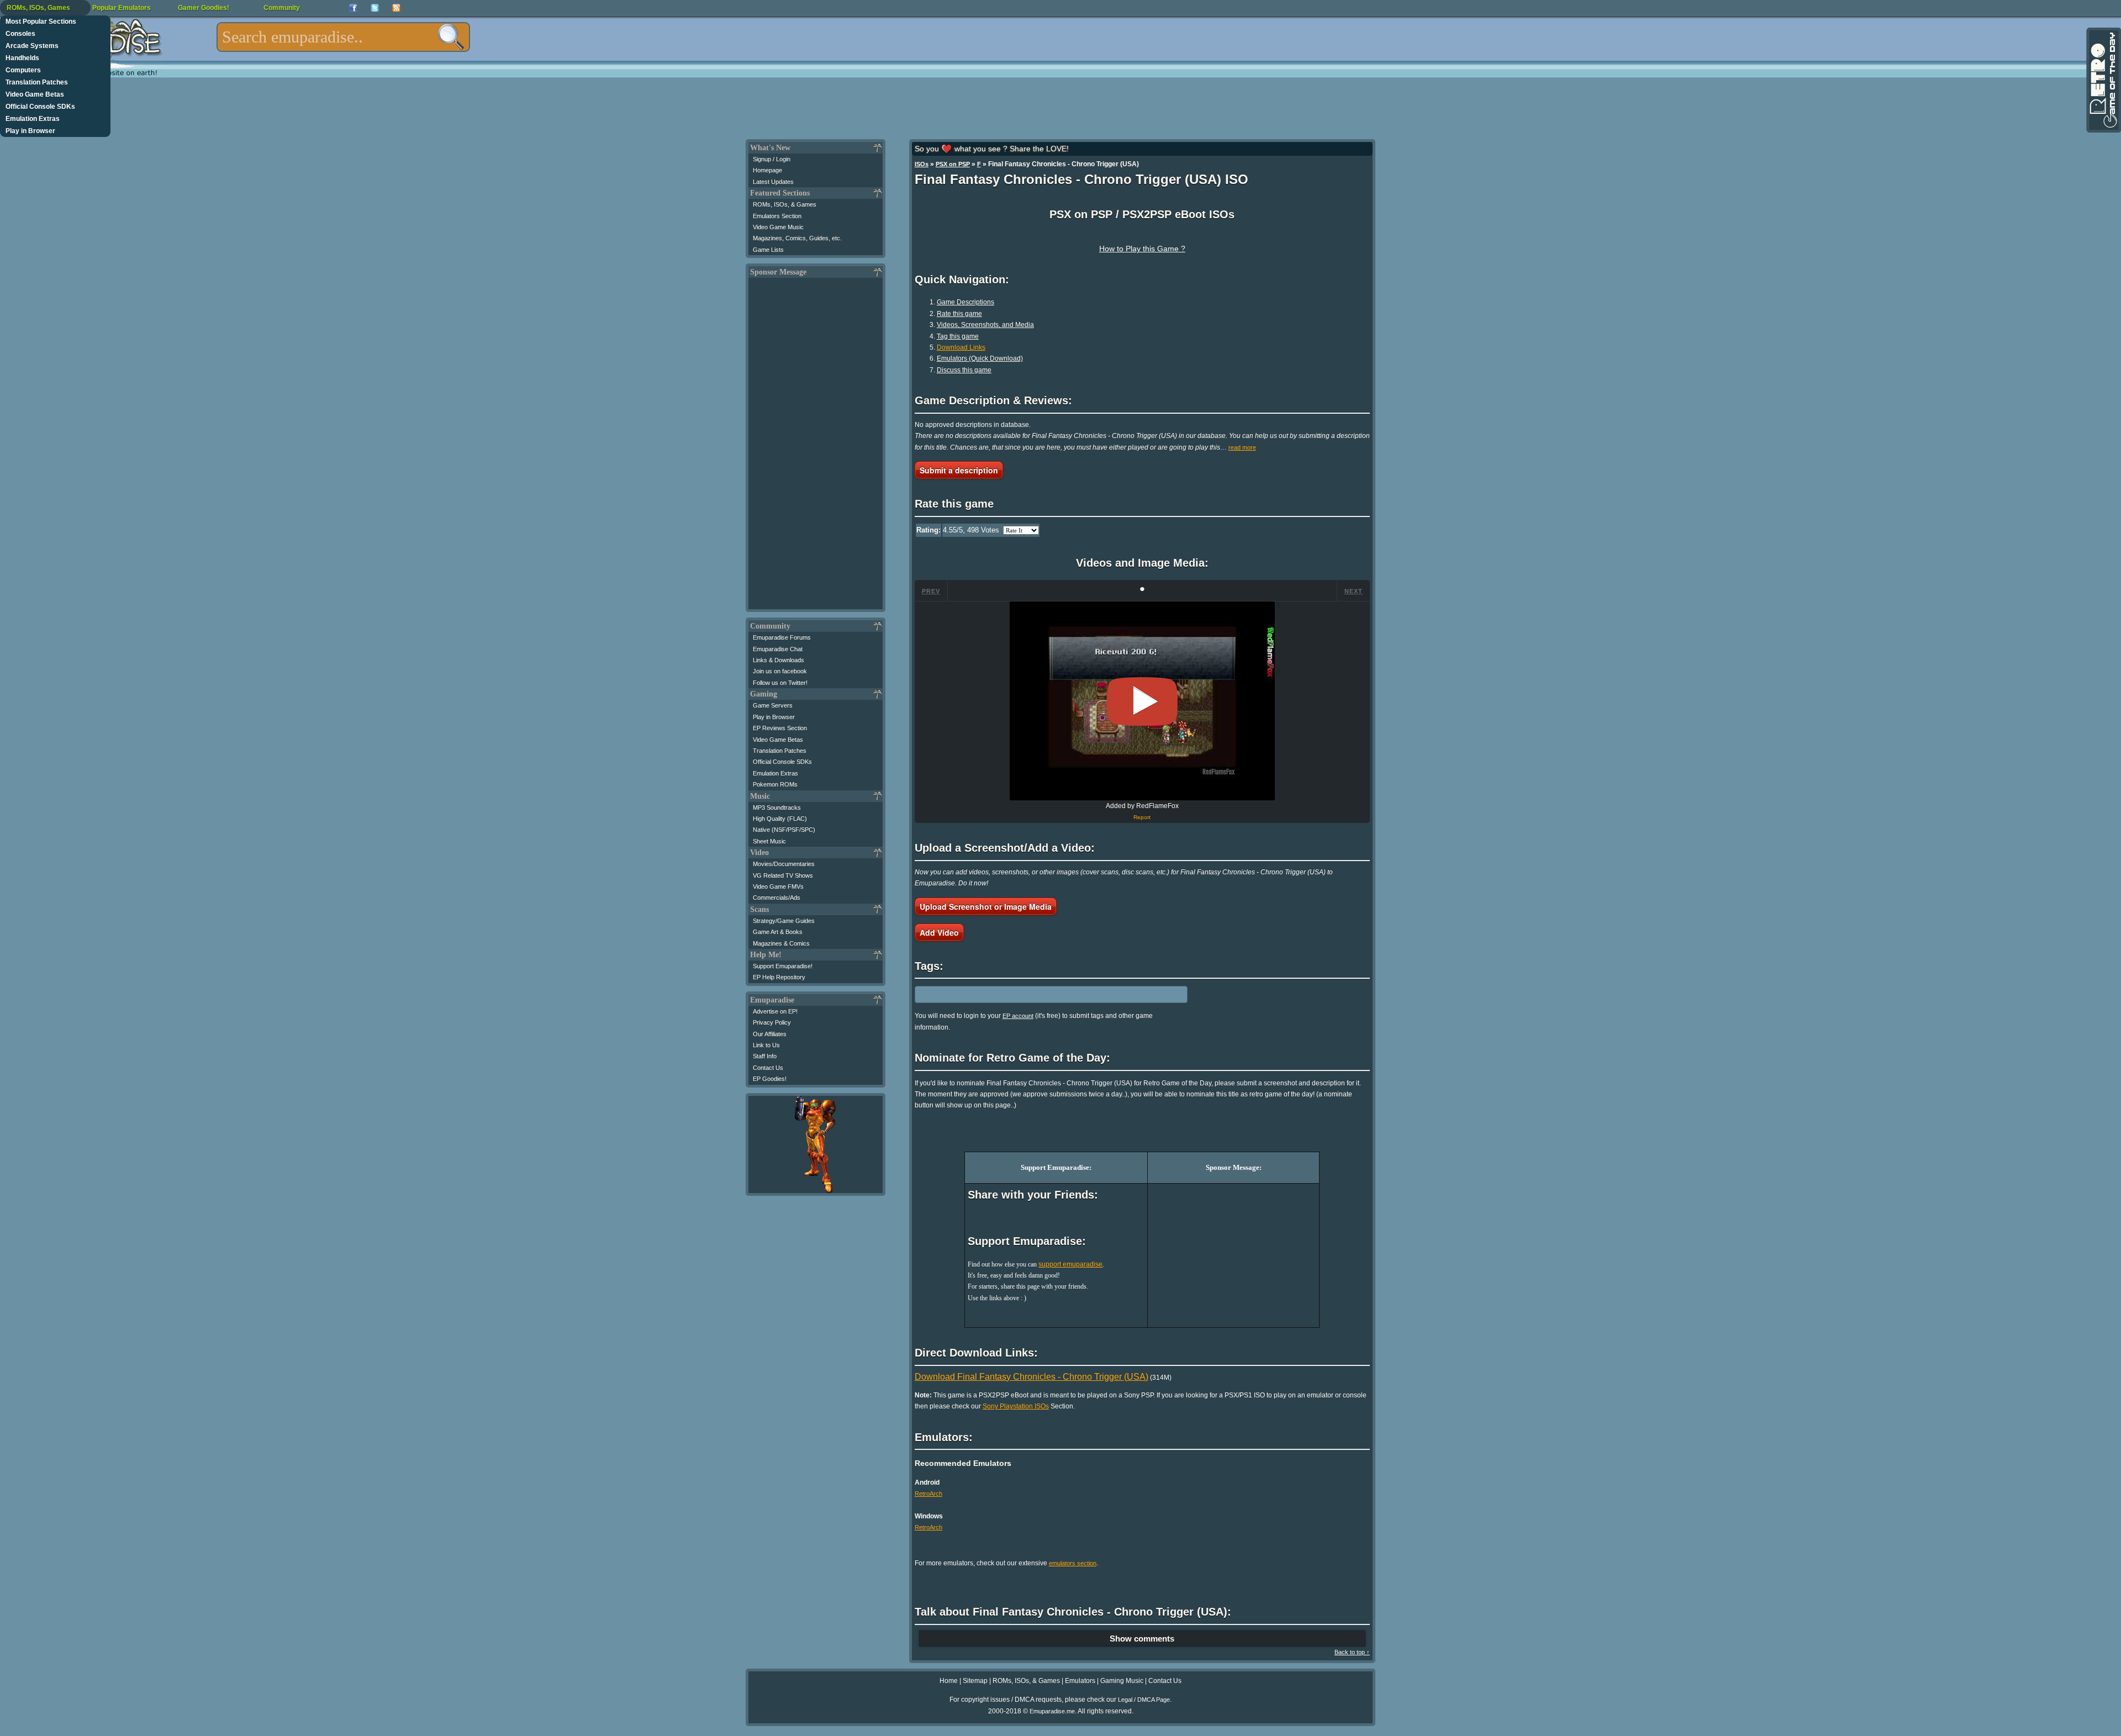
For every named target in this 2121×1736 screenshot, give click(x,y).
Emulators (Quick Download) (980, 358)
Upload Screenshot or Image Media (986, 906)
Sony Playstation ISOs (1016, 1406)
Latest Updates (773, 182)
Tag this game (958, 336)
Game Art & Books (778, 932)
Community (282, 8)
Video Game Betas (35, 94)
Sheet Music (769, 841)
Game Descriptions (965, 302)
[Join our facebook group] (353, 8)
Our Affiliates (770, 1034)
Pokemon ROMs (775, 784)
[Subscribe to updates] (396, 8)
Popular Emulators (122, 8)
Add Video (939, 932)
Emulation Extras (33, 119)
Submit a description (959, 470)
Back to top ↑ (1352, 1652)
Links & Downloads (779, 660)
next (1354, 591)
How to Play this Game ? (1142, 249)
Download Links (961, 347)
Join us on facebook (780, 671)
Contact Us (768, 1068)
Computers (23, 70)
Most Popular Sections (41, 22)
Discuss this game (964, 370)
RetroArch (928, 1494)
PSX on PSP (953, 164)
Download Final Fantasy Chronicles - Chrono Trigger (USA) (1032, 1377)
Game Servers (773, 705)
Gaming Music (1122, 1681)
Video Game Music (778, 227)
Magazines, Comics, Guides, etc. (797, 238)
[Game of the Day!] (2103, 80)
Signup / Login (772, 159)
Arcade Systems (32, 46)
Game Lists (768, 250)
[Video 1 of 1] (1142, 701)
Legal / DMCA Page (1144, 1700)
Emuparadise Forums (782, 637)
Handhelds (22, 58)
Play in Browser (30, 131)
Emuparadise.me (1052, 1711)
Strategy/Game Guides (784, 921)
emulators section (1073, 1563)
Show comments (1142, 1639)
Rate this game (959, 314)
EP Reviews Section (780, 728)
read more (1242, 447)
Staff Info (765, 1056)
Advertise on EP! (775, 1011)
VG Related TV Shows (783, 875)
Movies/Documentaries (784, 864)
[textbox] (343, 37)
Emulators (1080, 1681)
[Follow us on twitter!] (375, 8)
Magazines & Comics (781, 943)
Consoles (20, 34)
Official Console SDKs (40, 107)
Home (949, 1681)
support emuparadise (1070, 1264)
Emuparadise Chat (778, 649)
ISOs (922, 164)
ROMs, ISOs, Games (38, 8)
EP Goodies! (770, 1079)
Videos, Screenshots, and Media (985, 325)
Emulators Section (777, 216)
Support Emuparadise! (783, 966)
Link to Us (766, 1045)
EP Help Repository (779, 977)
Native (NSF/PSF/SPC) (784, 830)
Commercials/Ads (777, 898)
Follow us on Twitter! (780, 683)
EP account (1018, 1016)
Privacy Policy (772, 1022)
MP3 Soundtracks (777, 808)
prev (931, 591)
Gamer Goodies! (204, 8)
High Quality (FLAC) (780, 819)
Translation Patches (37, 82)
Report (1142, 817)
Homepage (767, 170)
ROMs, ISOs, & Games (785, 204)
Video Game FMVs (778, 887)
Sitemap (975, 1681)
